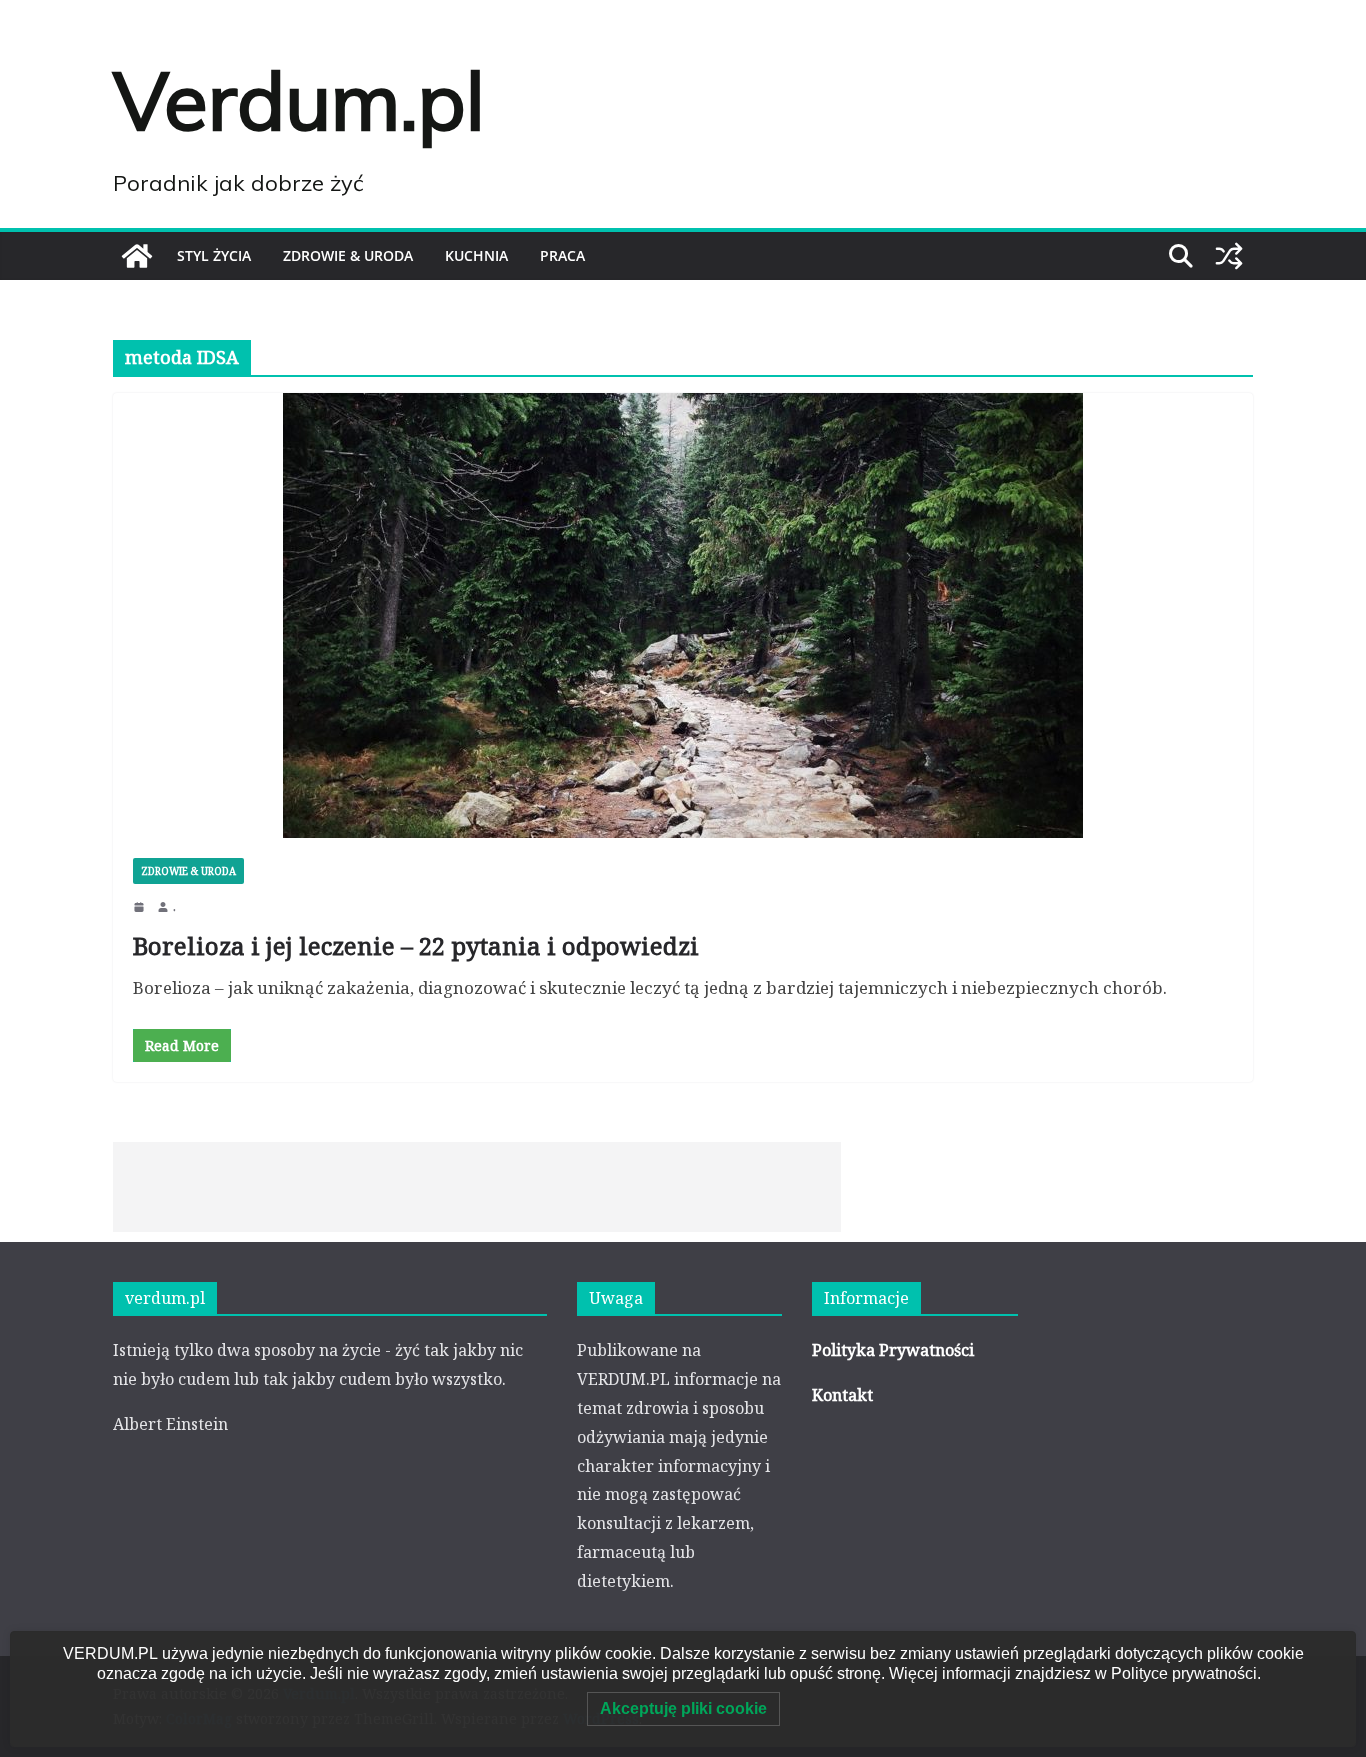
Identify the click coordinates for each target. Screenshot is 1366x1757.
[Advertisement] (477, 1187)
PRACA (562, 255)
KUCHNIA (476, 255)
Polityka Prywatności (893, 1350)
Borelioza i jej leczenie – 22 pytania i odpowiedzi (416, 945)
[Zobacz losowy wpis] (1229, 256)
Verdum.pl (299, 100)
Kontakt (842, 1395)
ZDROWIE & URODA (348, 255)
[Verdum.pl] (137, 256)
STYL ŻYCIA (214, 255)
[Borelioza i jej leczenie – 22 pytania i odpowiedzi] (683, 615)
